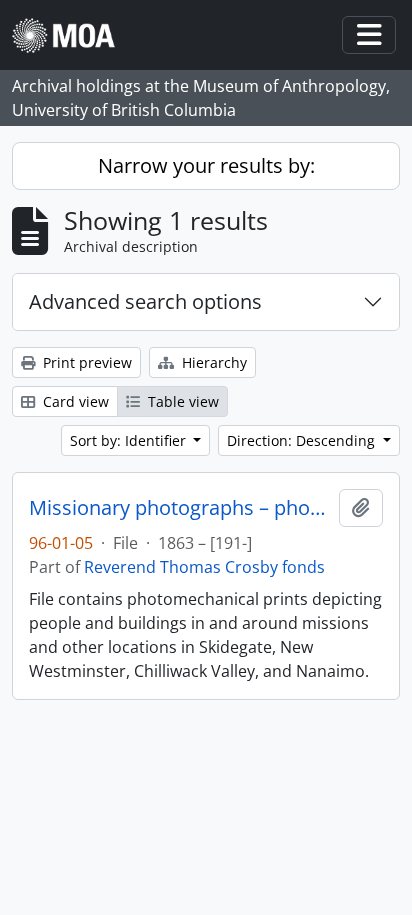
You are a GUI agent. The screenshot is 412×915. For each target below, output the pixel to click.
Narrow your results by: (206, 165)
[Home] (71, 35)
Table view (181, 401)
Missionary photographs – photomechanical (180, 508)
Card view (74, 401)
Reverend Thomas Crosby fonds (204, 567)
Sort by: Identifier (130, 440)
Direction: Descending (303, 440)
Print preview (85, 362)
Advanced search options (145, 301)
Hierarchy (212, 362)
